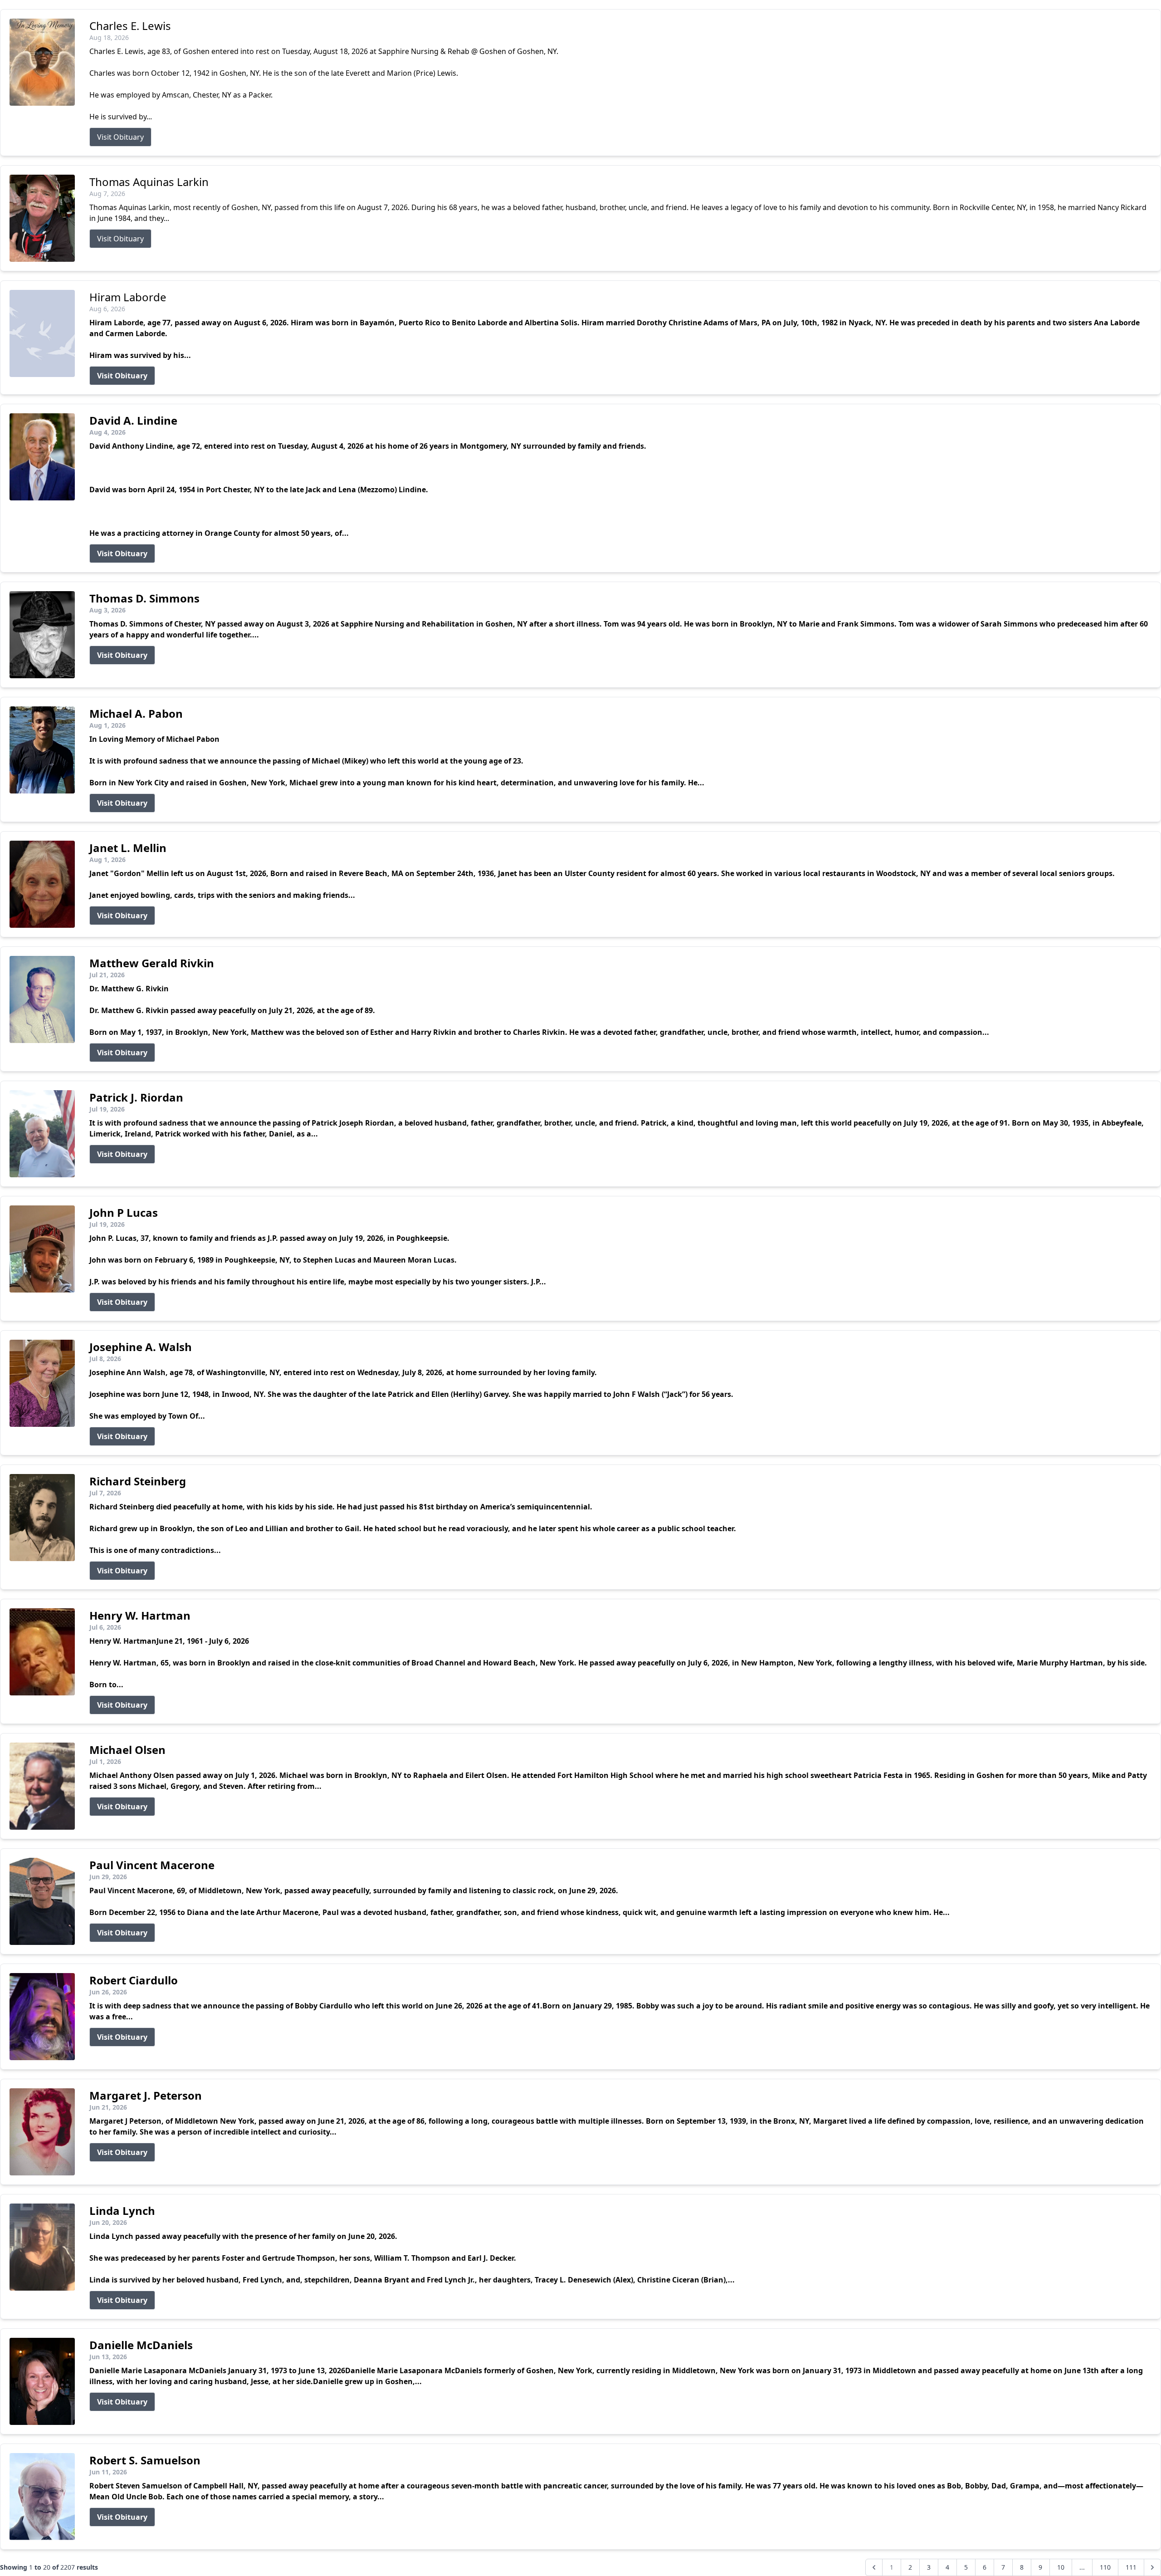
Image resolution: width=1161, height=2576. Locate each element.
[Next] (1152, 2567)
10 (1061, 2567)
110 (1105, 2567)
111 (1131, 2567)
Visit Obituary (120, 137)
